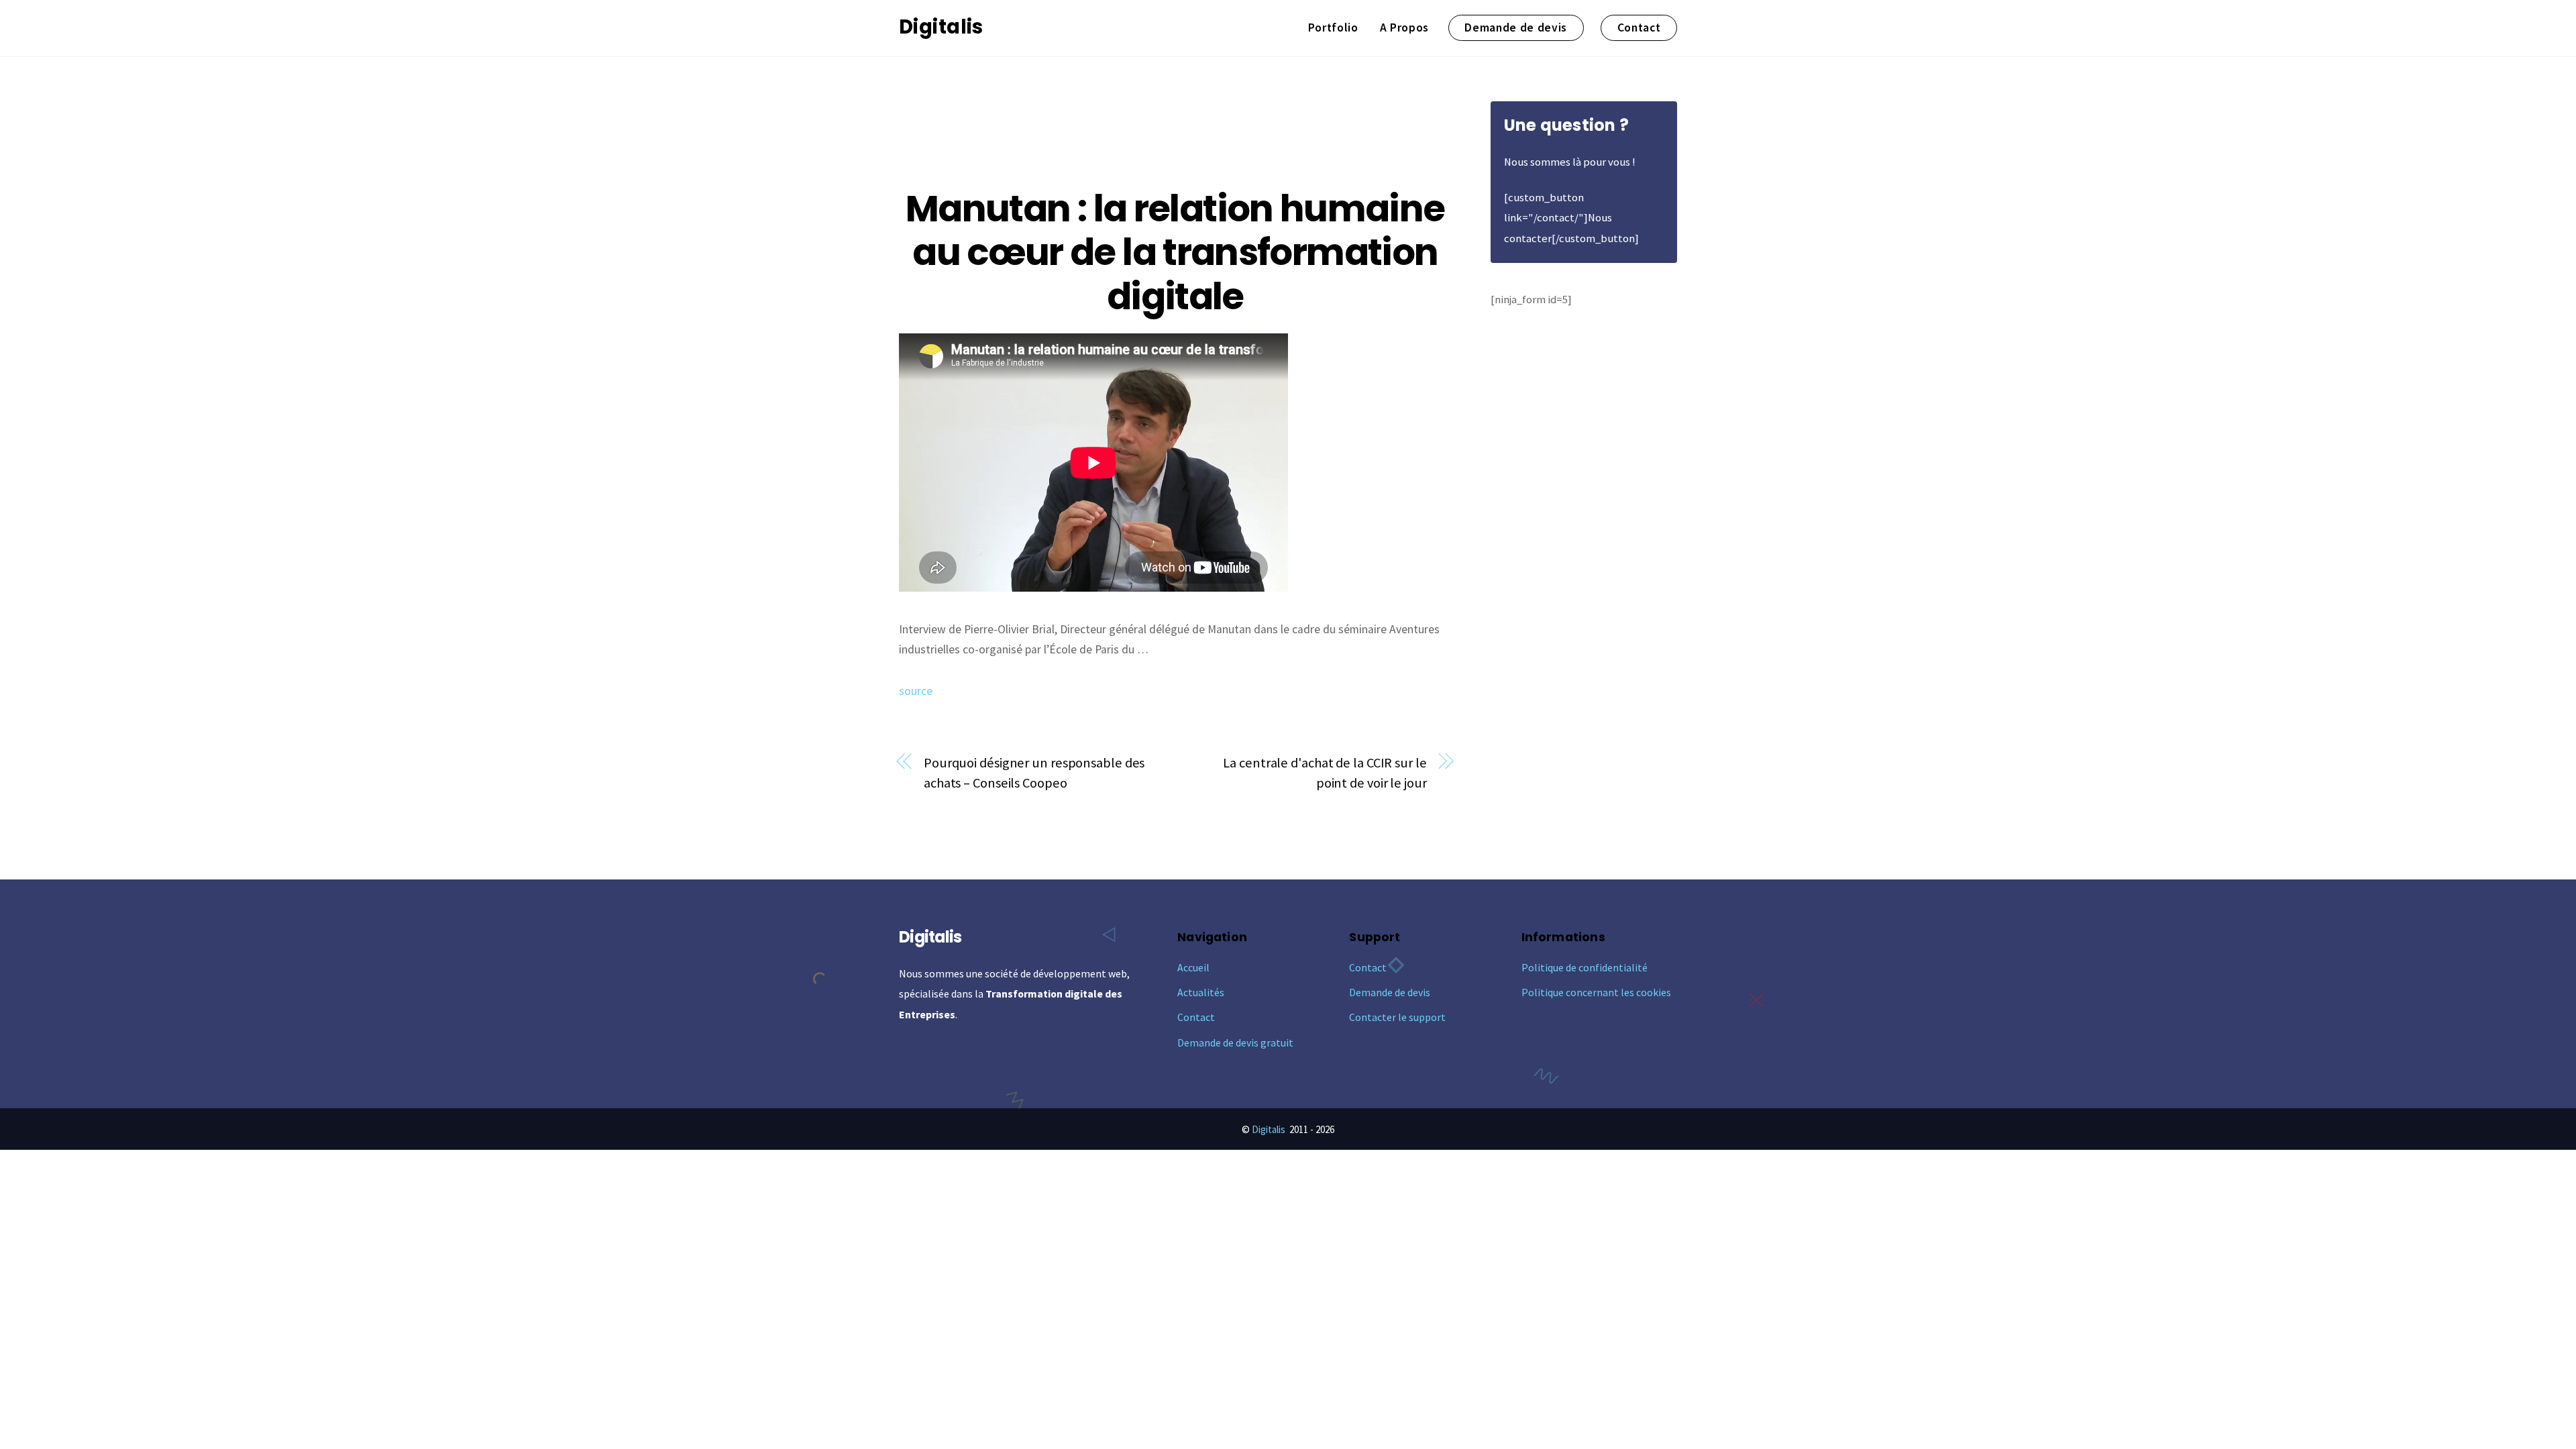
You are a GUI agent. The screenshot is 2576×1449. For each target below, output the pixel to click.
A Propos (1404, 28)
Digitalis (1269, 1129)
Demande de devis (1516, 28)
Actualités (1201, 992)
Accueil (1193, 967)
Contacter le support (1397, 1017)
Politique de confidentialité (1585, 967)
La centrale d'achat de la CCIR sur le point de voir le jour (1325, 773)
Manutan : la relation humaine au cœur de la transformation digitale (1175, 253)
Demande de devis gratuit (1235, 1042)
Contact (1639, 28)
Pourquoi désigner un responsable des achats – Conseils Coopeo (1034, 773)
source (916, 691)
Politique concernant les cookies (1596, 992)
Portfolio (1333, 28)
